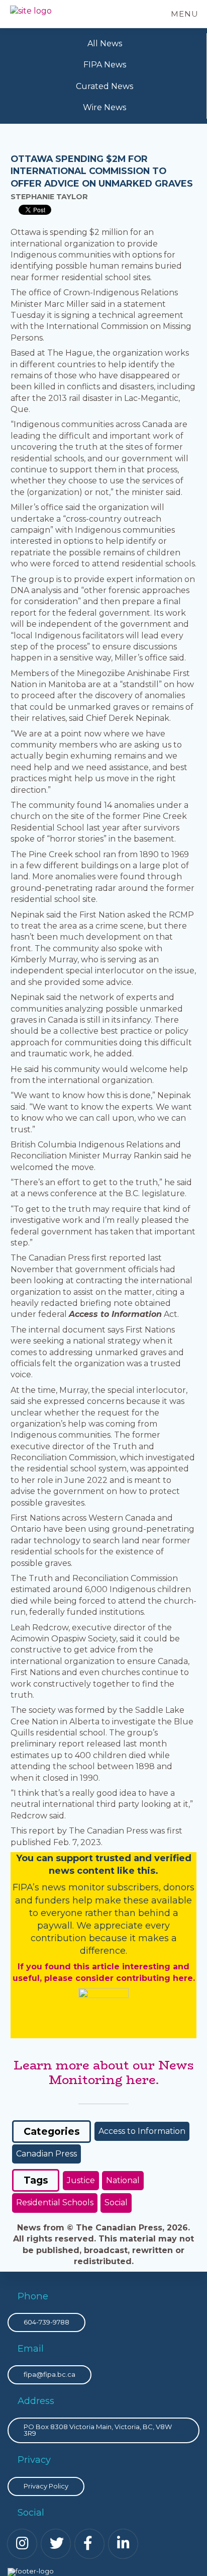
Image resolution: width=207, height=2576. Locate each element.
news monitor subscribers (100, 1887)
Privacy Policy (46, 2486)
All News (105, 44)
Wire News (105, 107)
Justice (81, 2180)
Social (116, 2203)
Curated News (105, 86)
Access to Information (142, 2131)
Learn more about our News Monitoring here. (104, 2072)
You (25, 1858)
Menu (185, 14)
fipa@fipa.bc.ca (49, 2374)
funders (54, 1900)
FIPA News (105, 65)
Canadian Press (46, 2154)
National (123, 2180)
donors (179, 1887)
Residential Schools (55, 2203)
